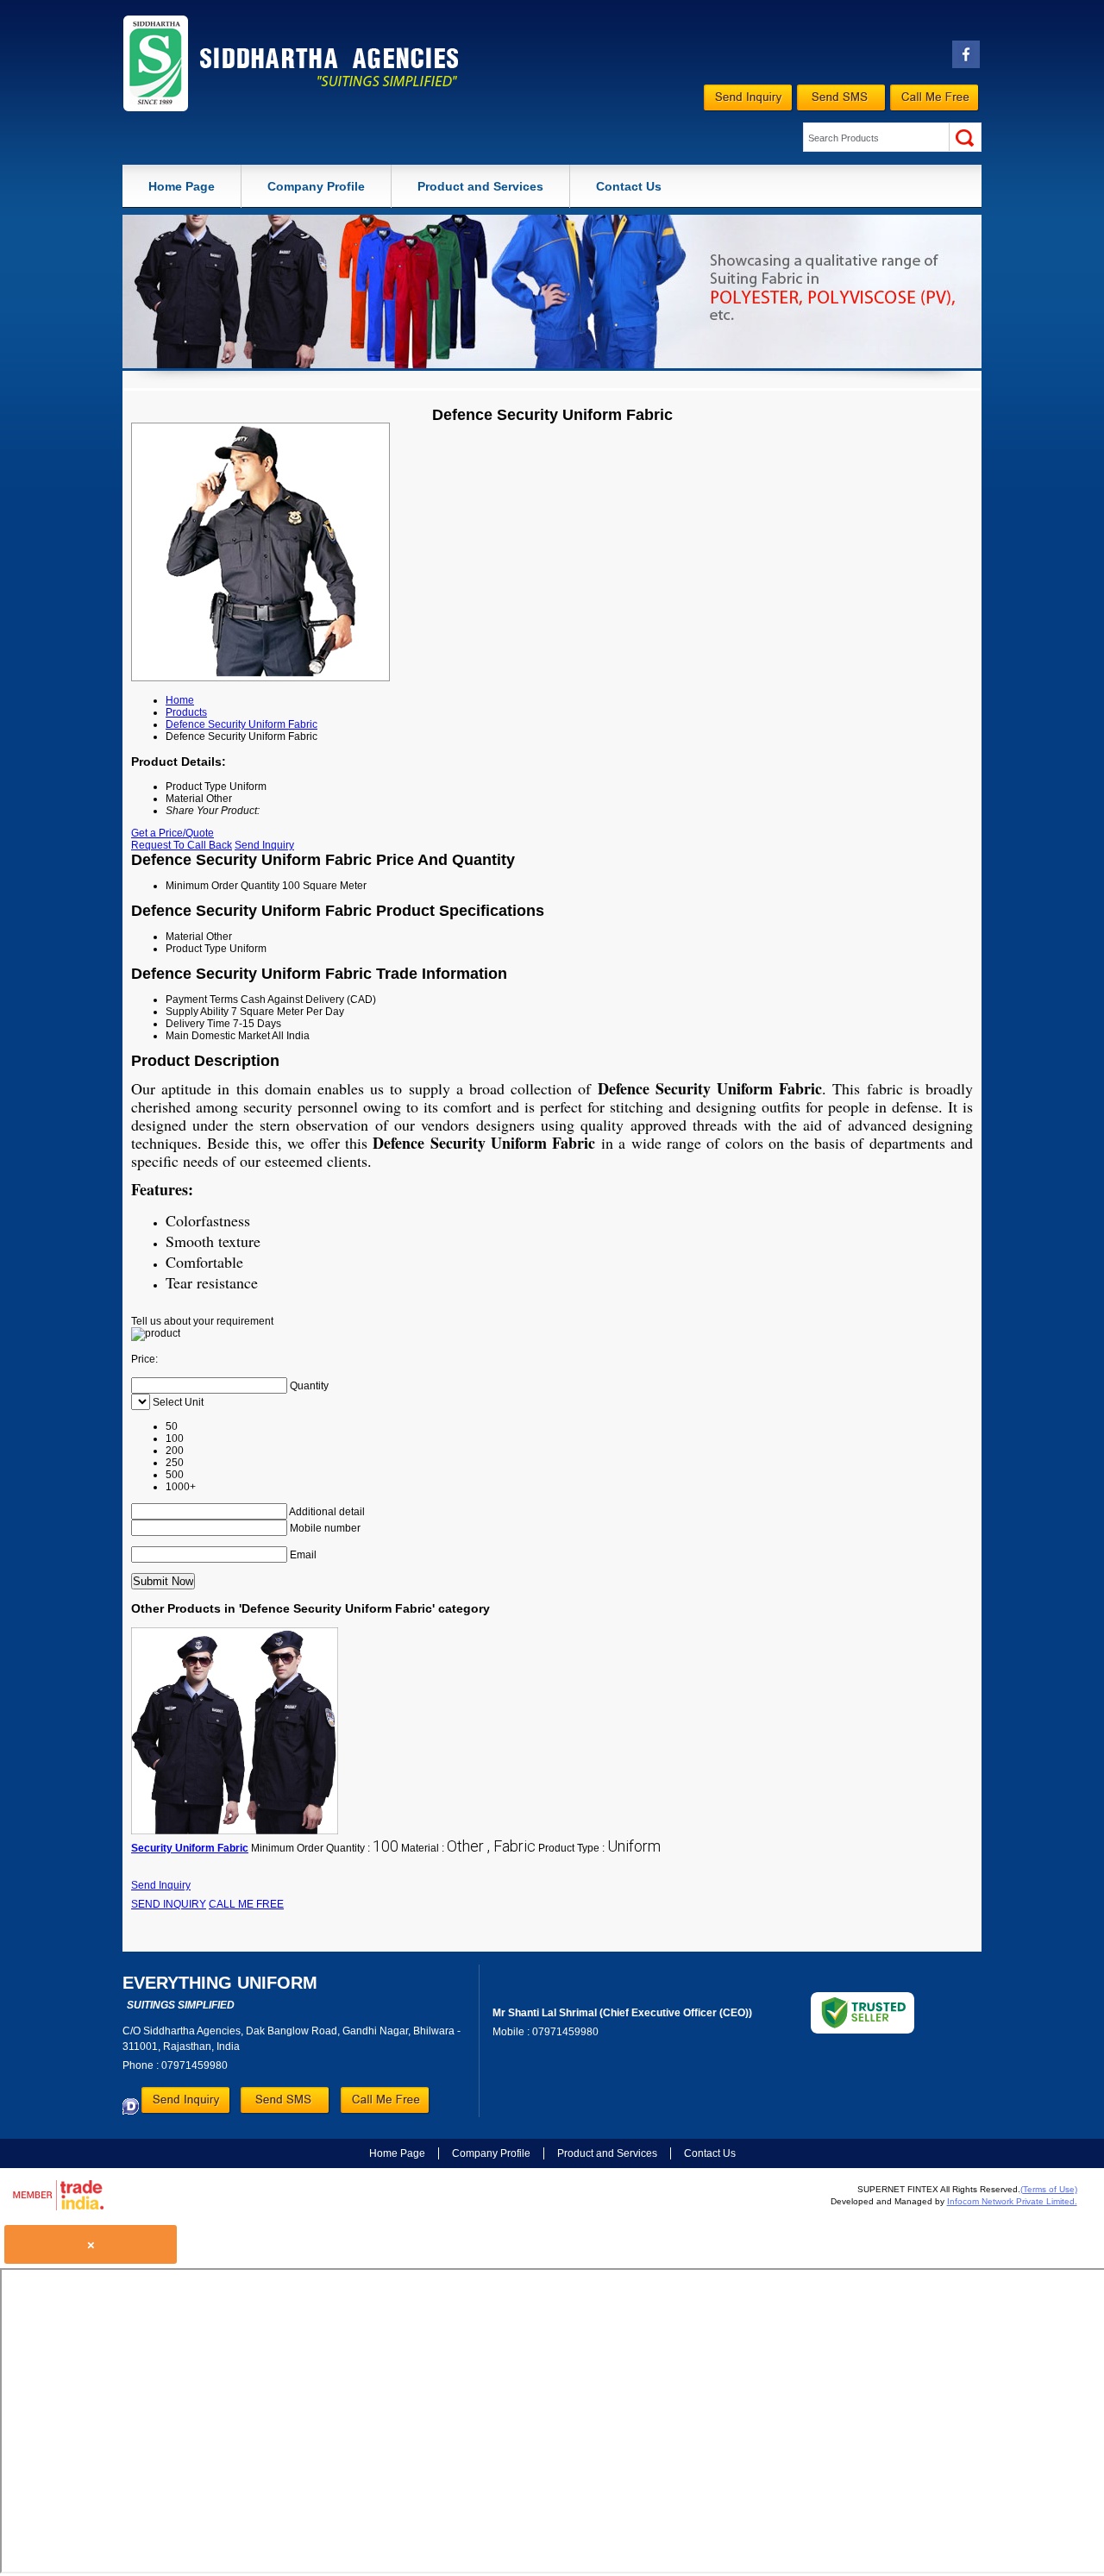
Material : (468, 1848)
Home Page (182, 186)
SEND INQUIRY (169, 1904)
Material (185, 937)
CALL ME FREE (246, 1904)
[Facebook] (966, 65)
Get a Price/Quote (172, 833)
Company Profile (316, 186)
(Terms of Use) (1049, 2189)
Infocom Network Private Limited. (1012, 2201)
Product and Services (480, 186)
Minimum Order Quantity (223, 886)
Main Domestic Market (218, 1036)
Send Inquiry (264, 845)
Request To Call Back (182, 845)
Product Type (196, 949)
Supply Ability (197, 1012)
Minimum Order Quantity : (325, 1848)
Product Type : (599, 1848)
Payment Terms (202, 1000)
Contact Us (629, 186)
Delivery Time (198, 1024)
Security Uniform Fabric (190, 1848)
